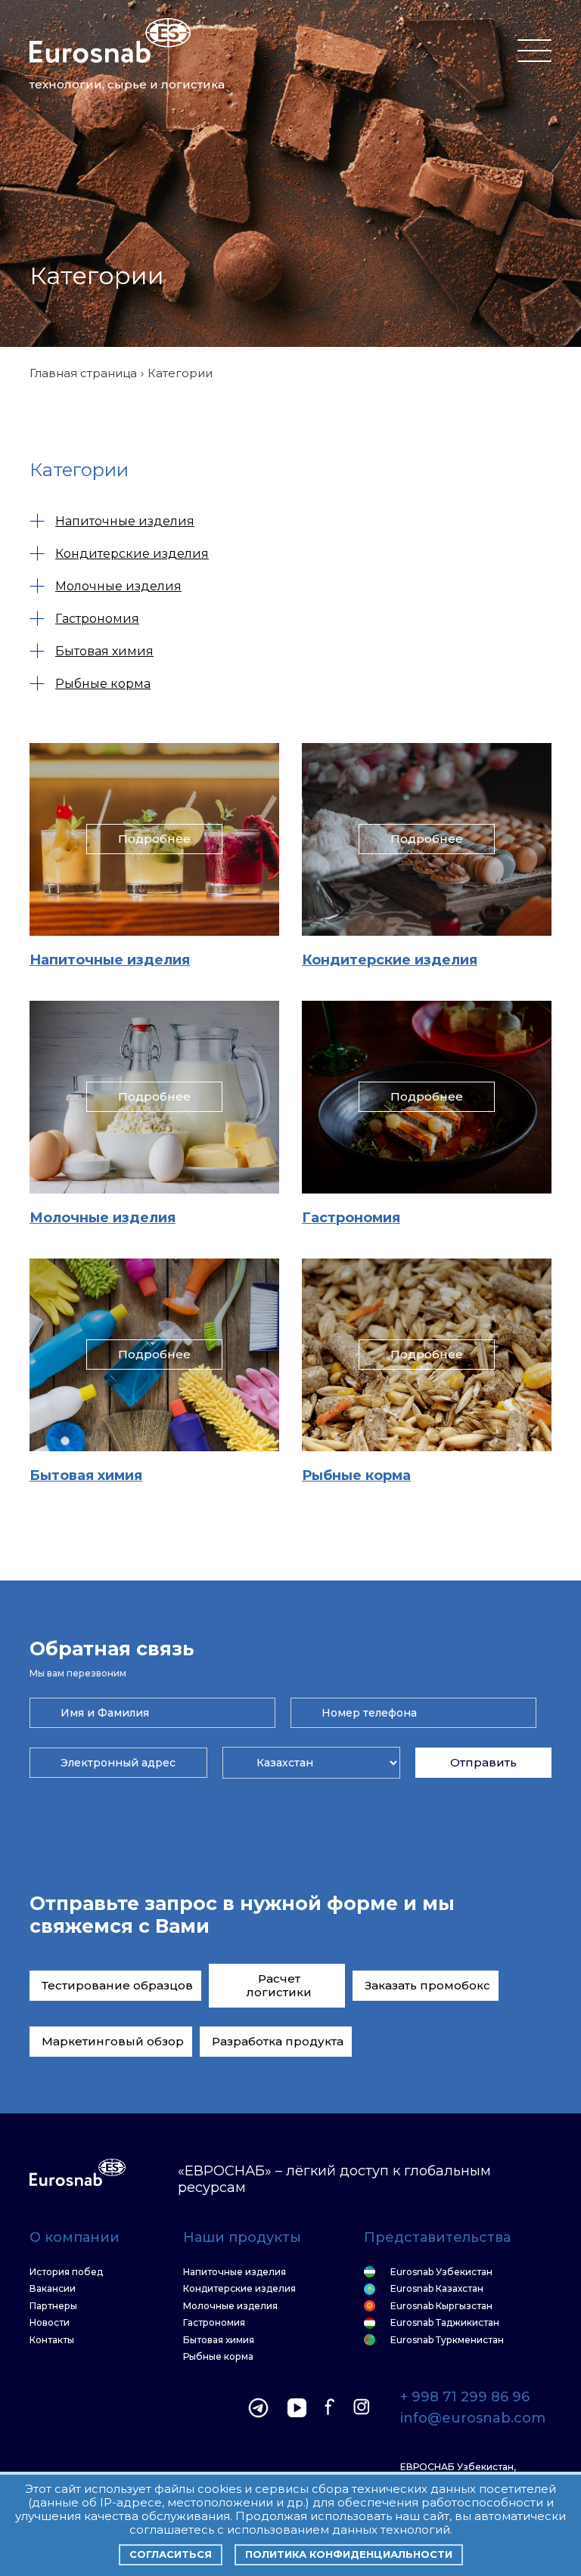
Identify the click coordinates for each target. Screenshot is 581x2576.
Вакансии (53, 2289)
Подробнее (154, 839)
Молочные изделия (118, 586)
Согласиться (171, 2554)
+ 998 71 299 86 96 (465, 2398)
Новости (50, 2323)
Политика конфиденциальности (349, 2554)
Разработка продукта (278, 2041)
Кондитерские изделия (132, 554)
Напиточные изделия (125, 521)
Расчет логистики (279, 1985)
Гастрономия (97, 619)
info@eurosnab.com (473, 2419)
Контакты (52, 2340)
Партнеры (53, 2306)
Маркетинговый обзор (113, 2041)
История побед (66, 2272)
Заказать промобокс (427, 1985)
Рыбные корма (103, 684)
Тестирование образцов (117, 1985)
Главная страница (83, 373)
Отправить (483, 1762)
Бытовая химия (104, 651)
